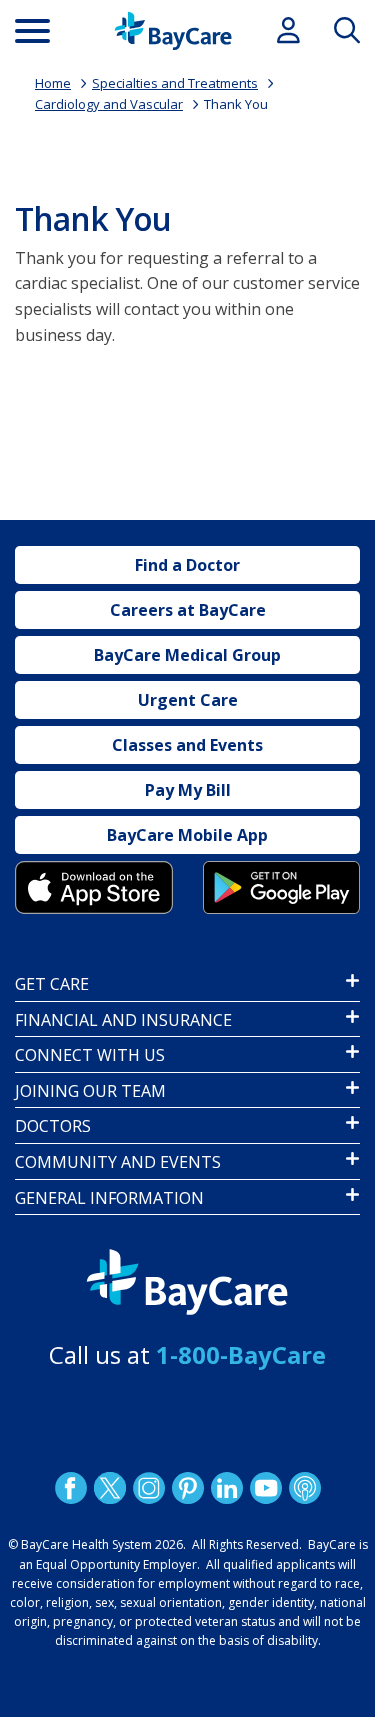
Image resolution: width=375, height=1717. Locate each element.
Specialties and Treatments (175, 83)
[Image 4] (282, 887)
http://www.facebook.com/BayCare (70, 1488)
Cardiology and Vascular (109, 104)
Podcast (304, 1488)
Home (53, 83)
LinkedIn (226, 1488)
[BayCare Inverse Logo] (187, 1282)
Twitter (109, 1488)
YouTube (265, 1488)
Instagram (148, 1488)
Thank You (236, 104)
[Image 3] (94, 887)
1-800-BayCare (241, 1354)
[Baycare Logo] (173, 31)
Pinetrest (187, 1488)
